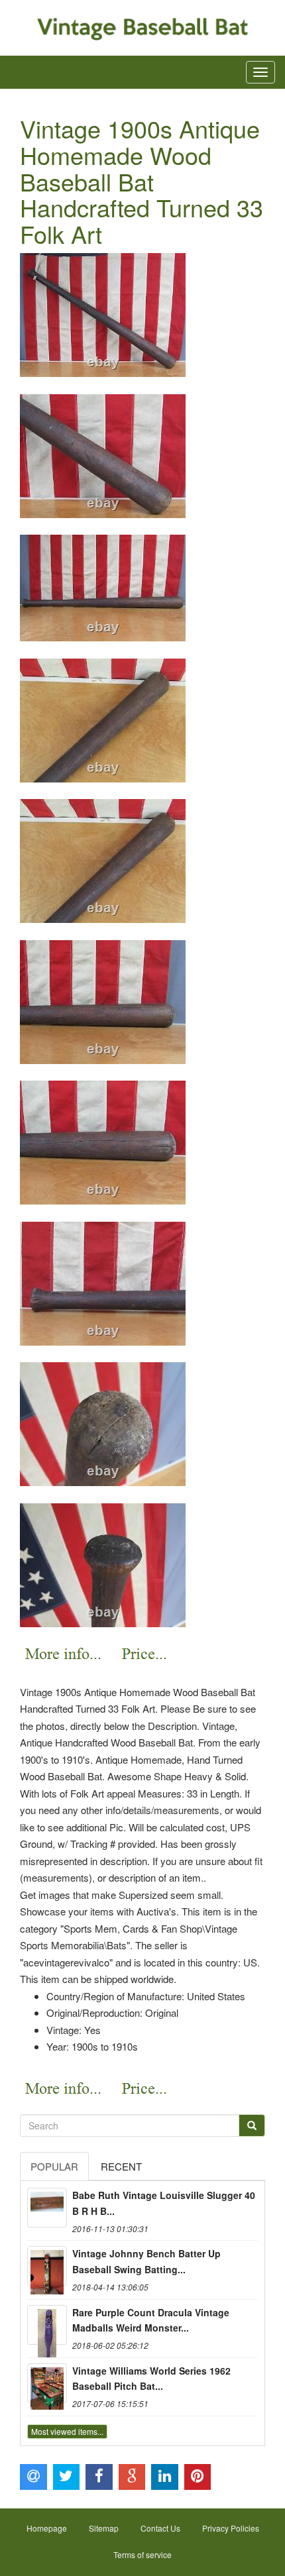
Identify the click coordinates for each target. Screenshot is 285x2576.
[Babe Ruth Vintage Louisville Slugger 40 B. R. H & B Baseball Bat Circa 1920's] (47, 2208)
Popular (54, 2166)
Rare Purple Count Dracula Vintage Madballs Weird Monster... (151, 2320)
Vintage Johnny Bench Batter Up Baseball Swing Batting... (146, 2261)
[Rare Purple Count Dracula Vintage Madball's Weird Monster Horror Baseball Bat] (47, 2325)
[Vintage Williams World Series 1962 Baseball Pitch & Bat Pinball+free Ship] (47, 2383)
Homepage (47, 2528)
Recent (121, 2166)
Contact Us (160, 2528)
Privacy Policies (231, 2528)
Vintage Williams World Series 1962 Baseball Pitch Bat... (151, 2379)
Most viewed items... (67, 2431)
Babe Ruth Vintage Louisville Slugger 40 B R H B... (164, 2203)
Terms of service (142, 2554)
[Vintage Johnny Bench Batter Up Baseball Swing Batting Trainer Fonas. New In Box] (47, 2266)
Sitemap (104, 2528)
